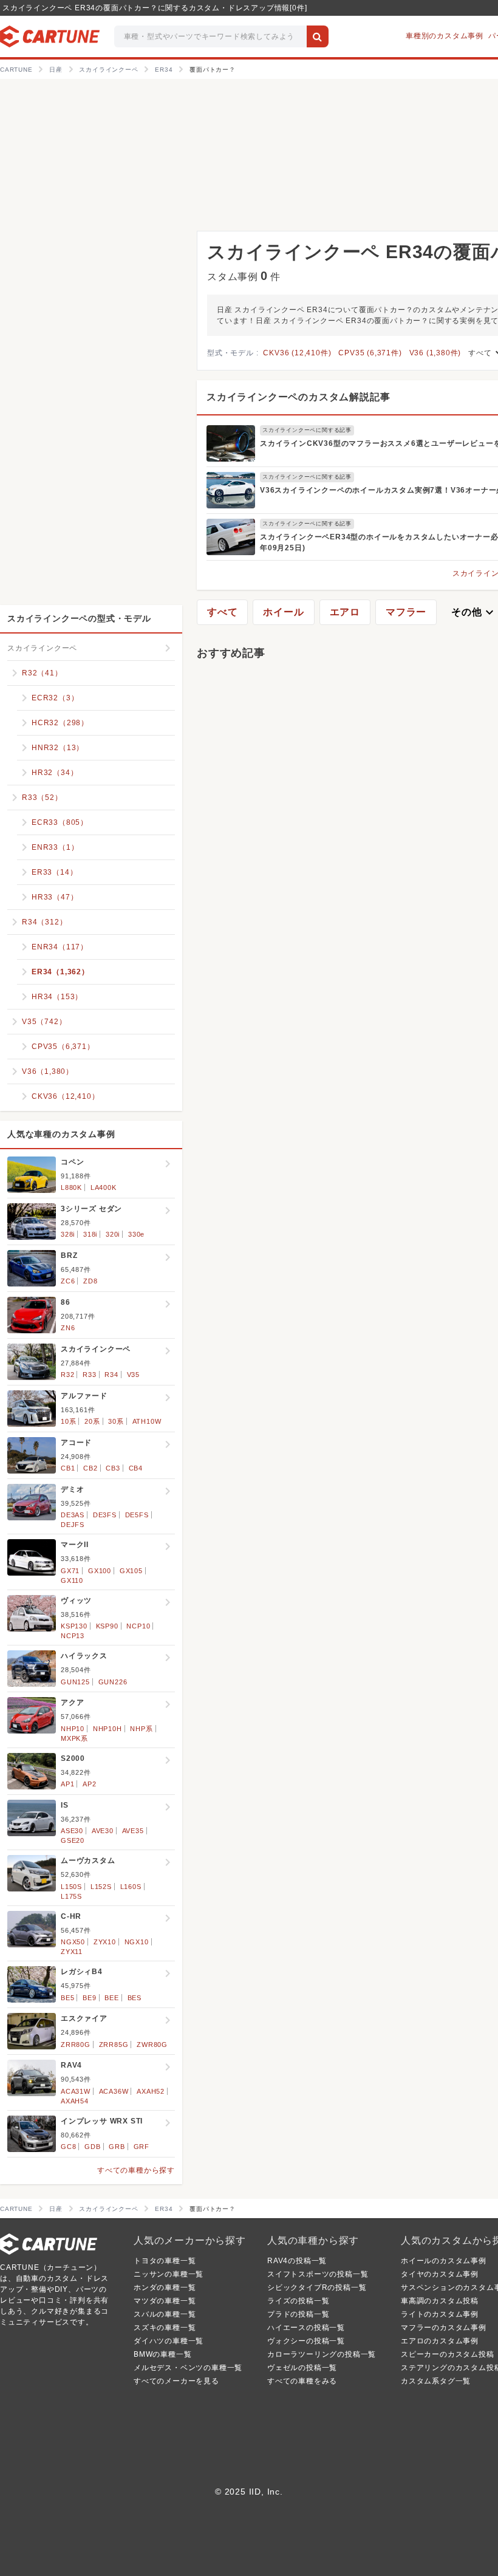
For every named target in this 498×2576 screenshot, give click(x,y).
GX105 (131, 1571)
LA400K (104, 1187)
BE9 (89, 1998)
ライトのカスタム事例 (440, 2314)
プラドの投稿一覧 (298, 2314)
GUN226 (113, 1682)
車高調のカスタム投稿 (440, 2301)
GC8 (68, 2147)
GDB (92, 2147)
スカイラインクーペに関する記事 (307, 430)
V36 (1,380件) (435, 353)
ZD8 (90, 1281)
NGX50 (73, 1942)
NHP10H (107, 1729)
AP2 (89, 1784)
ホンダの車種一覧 (165, 2287)
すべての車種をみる (302, 2381)
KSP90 (107, 1626)
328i (68, 1234)
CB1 (68, 1468)
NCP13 (73, 1636)
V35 (133, 1375)
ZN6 (68, 1328)
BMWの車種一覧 (162, 2354)
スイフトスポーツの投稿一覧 (318, 2274)
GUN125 (75, 1682)
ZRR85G (114, 2045)
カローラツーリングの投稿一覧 (322, 2354)
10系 (68, 1421)
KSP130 (74, 1626)
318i (90, 1234)
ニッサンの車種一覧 (169, 2274)
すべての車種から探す (136, 2170)
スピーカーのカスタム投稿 (448, 2354)
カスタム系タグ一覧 (436, 2381)
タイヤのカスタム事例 (440, 2274)
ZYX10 (105, 1942)
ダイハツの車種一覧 (169, 2341)
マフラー (406, 612)
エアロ (345, 612)
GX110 (72, 1580)
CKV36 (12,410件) (297, 353)
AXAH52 (151, 2091)
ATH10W (147, 1421)
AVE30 (103, 1831)
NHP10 (73, 1729)
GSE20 (73, 1840)
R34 (111, 1375)
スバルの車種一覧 (165, 2314)
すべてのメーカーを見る (176, 2381)
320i (113, 1234)
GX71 (70, 1571)
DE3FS (105, 1515)
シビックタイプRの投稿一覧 (317, 2287)
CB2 (90, 1468)
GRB (117, 2147)
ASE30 (72, 1831)
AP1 (67, 1784)
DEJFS (73, 1525)
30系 (116, 1421)
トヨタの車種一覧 (165, 2261)
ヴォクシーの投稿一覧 (306, 2341)
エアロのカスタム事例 (440, 2341)
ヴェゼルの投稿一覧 (302, 2368)
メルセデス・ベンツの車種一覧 (188, 2368)
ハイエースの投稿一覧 (306, 2328)
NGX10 (137, 1942)
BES (135, 1998)
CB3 (113, 1468)
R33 (89, 1375)
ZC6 (68, 1281)
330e (136, 1234)
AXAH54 (75, 2101)
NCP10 (138, 1626)
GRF (142, 2147)
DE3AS (73, 1515)
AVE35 (133, 1831)
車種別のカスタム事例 (445, 36)
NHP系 (141, 1729)
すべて (222, 612)
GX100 (100, 1571)
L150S (71, 1887)
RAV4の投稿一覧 (297, 2261)
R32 (67, 1375)
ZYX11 (72, 1952)
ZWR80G (152, 2045)
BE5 (67, 1998)
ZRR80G (76, 2045)
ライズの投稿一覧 (298, 2301)
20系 (92, 1421)
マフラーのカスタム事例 (444, 2328)
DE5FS (137, 1515)
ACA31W (76, 2091)
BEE (111, 1998)
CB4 (136, 1468)
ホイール (283, 612)
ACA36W (114, 2091)
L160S (131, 1887)
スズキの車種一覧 (165, 2328)
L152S (101, 1887)
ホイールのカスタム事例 (444, 2261)
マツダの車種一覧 (165, 2301)
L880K (71, 1187)
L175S (71, 1896)
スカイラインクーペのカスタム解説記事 (298, 397)
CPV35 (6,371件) (370, 353)
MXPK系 (74, 1738)
